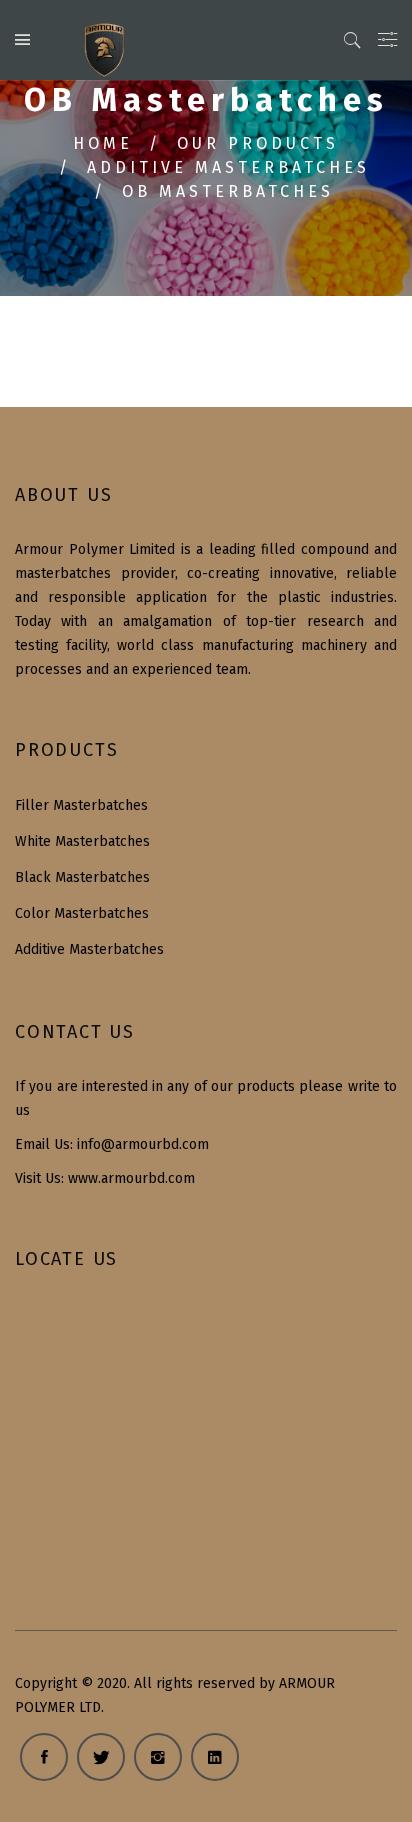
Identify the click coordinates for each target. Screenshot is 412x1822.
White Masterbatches (82, 841)
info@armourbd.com (143, 1144)
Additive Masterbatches (228, 167)
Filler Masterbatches (81, 805)
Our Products (258, 143)
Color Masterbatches (82, 913)
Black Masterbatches (82, 877)
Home (103, 143)
